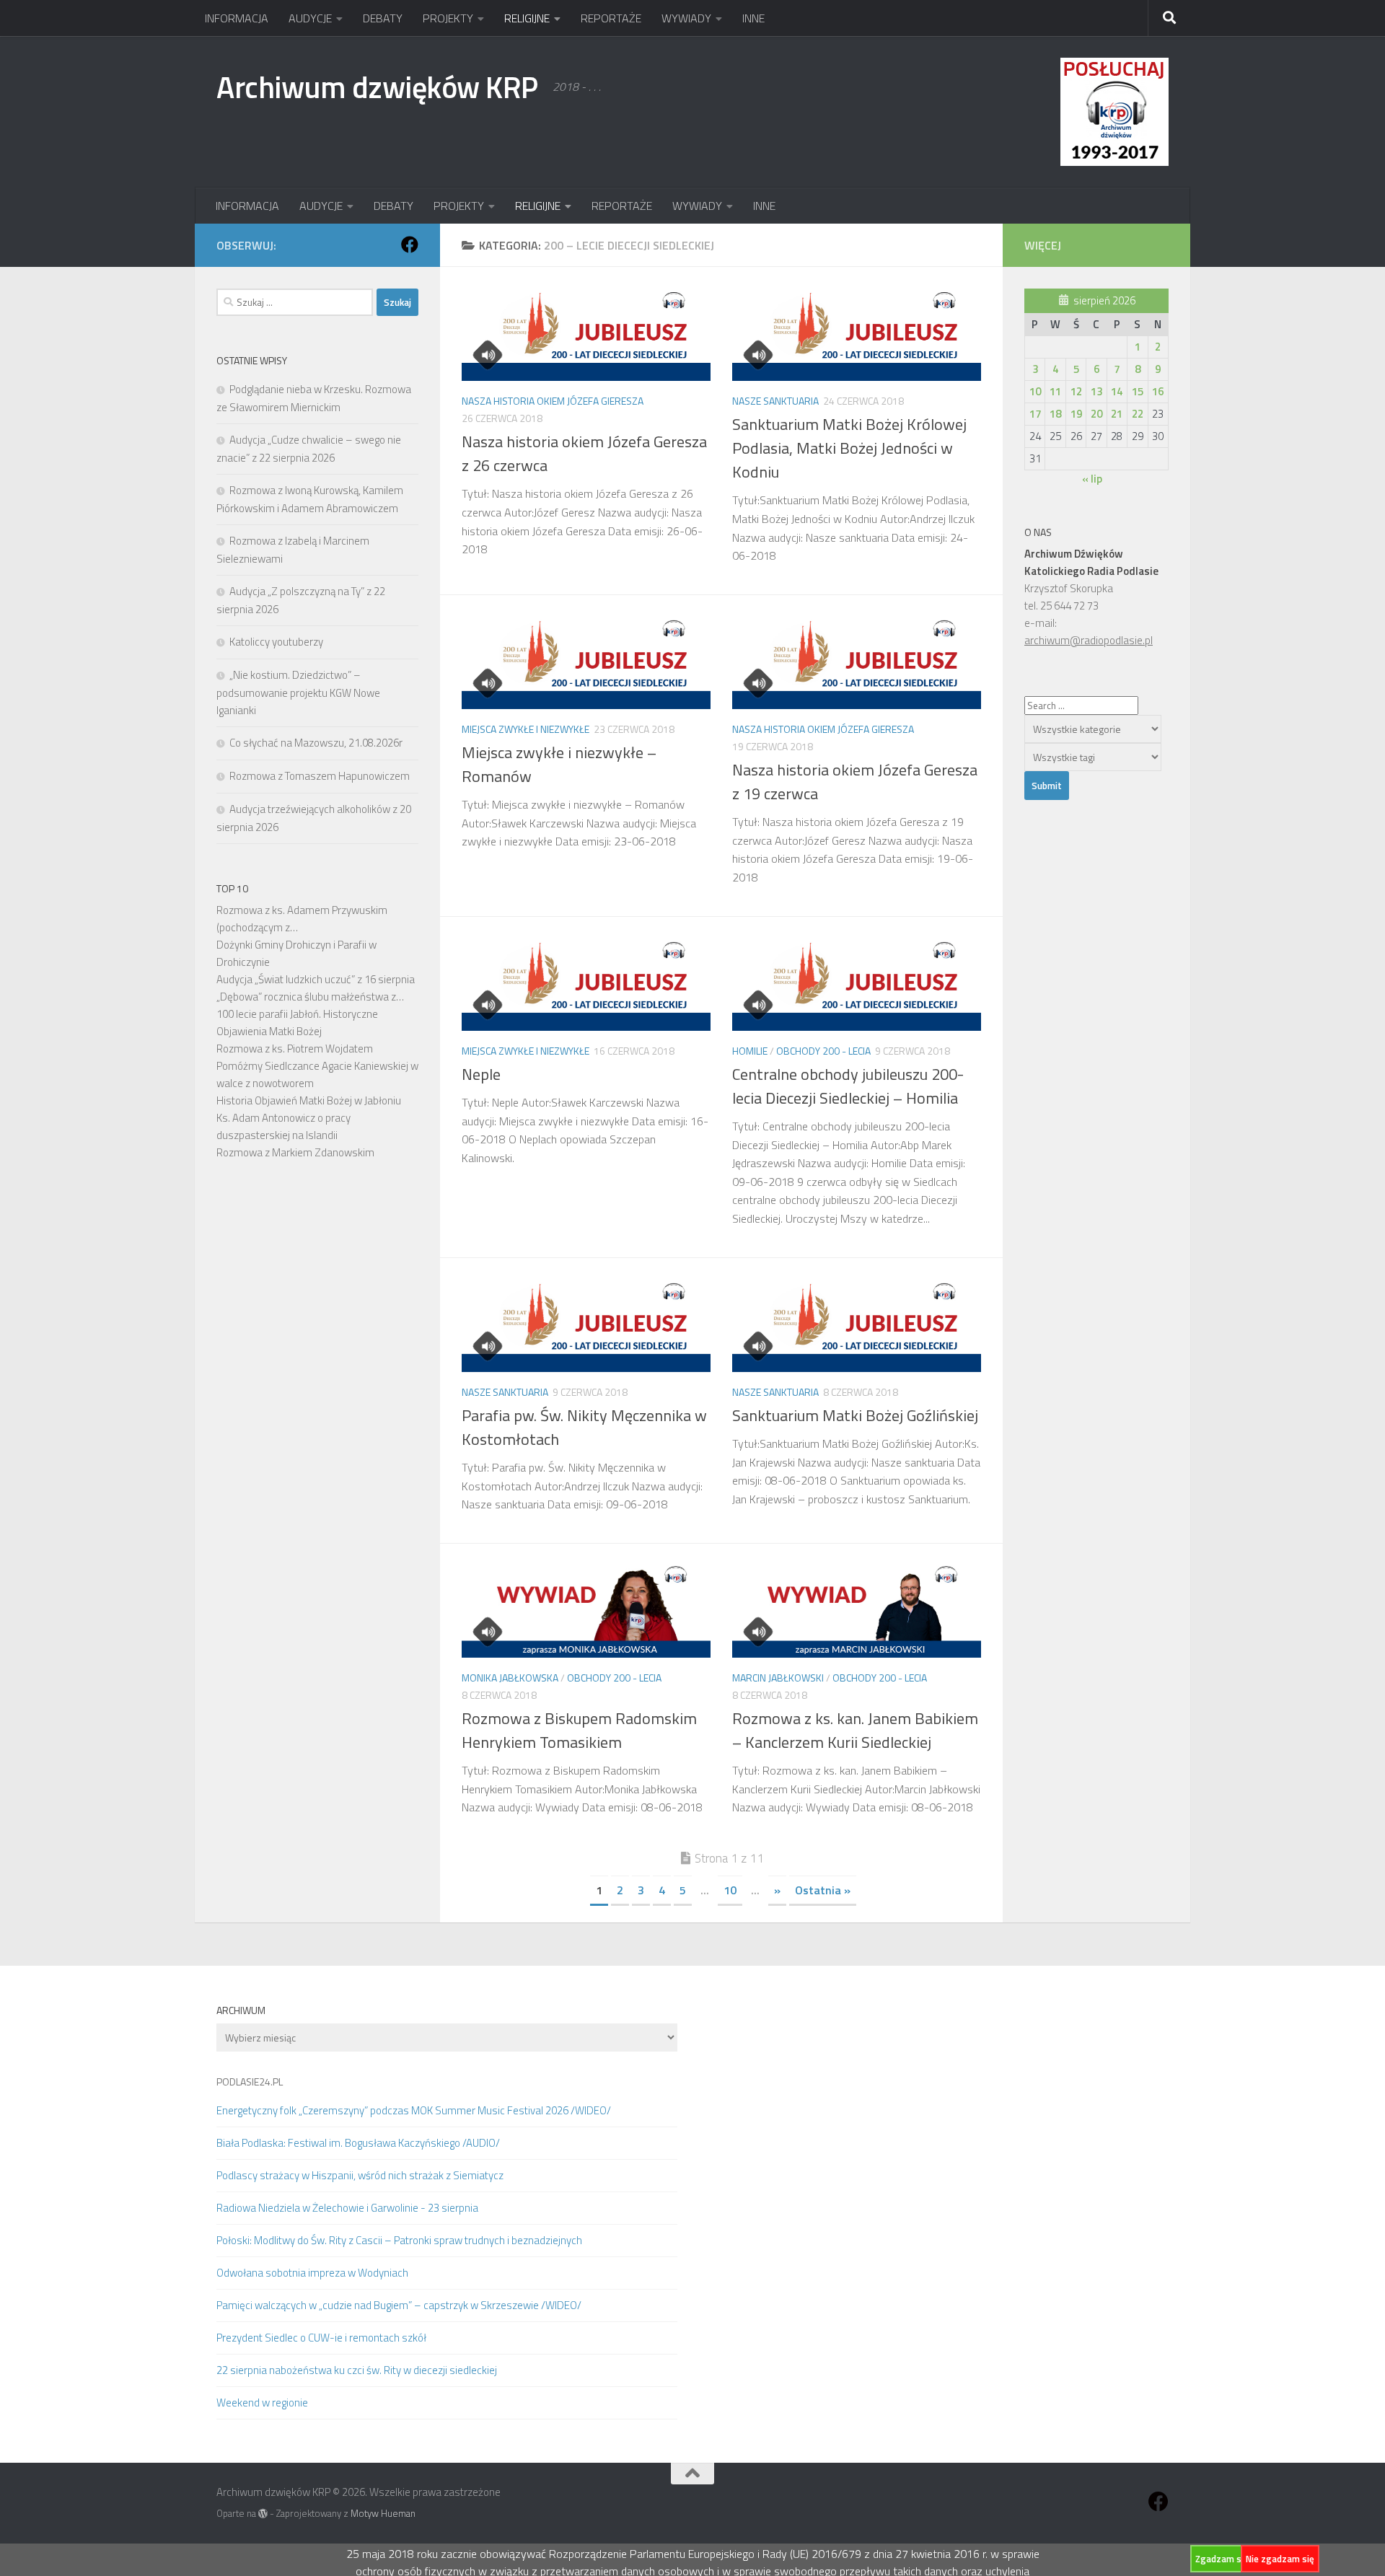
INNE (753, 18)
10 (730, 1890)
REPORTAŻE (611, 18)
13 (1096, 391)
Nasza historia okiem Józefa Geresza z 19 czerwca (855, 782)
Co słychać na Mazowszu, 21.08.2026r (316, 743)
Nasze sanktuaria (775, 401)
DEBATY (383, 18)
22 (1138, 414)
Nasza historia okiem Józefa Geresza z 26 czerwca (584, 453)
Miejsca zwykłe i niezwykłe (526, 729)
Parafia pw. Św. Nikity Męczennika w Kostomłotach (584, 1427)
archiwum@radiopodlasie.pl (1089, 640)
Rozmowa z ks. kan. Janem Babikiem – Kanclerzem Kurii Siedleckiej (855, 1730)
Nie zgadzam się (1280, 2559)
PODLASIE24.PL (250, 2082)
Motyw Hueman (383, 2513)
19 (1076, 414)
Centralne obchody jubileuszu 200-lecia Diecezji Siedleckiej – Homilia (848, 1086)
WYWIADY (686, 18)
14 (1117, 391)
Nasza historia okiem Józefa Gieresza (553, 401)
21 (1117, 414)
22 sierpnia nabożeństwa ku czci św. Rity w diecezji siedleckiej (357, 2370)
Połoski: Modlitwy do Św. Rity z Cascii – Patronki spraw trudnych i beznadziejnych (399, 2240)
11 (1055, 391)
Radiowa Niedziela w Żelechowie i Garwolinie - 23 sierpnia (347, 2208)
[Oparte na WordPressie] (263, 2514)
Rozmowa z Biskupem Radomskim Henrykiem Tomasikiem (579, 1730)
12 (1076, 391)
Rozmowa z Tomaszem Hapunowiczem (320, 776)
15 (1138, 391)
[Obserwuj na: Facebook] (410, 245)
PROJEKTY (448, 18)
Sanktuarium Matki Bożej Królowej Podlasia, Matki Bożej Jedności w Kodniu (849, 448)
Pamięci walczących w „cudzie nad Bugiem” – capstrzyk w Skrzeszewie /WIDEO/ (399, 2305)
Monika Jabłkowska (510, 1678)
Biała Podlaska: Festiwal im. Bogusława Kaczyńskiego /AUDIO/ (358, 2143)
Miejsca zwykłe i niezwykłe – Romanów (559, 764)
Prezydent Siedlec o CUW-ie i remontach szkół (321, 2338)
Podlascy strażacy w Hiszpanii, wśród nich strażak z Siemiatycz (360, 2175)
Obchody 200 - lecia (823, 1051)
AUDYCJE (310, 18)
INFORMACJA (237, 18)
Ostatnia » (823, 1890)
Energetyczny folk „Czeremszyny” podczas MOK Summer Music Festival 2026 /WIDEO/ (414, 2110)
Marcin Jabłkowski (778, 1678)
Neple (481, 1074)
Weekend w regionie (262, 2403)
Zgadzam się (1222, 2559)
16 (1158, 391)
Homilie (750, 1051)
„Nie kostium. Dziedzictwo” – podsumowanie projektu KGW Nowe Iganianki (298, 693)
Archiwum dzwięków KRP (377, 87)
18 (1055, 414)
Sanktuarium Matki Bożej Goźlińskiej (855, 1415)
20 (1096, 414)
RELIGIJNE (527, 18)
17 (1035, 414)
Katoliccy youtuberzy (276, 642)
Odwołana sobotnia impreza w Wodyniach (312, 2273)
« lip (1092, 479)
